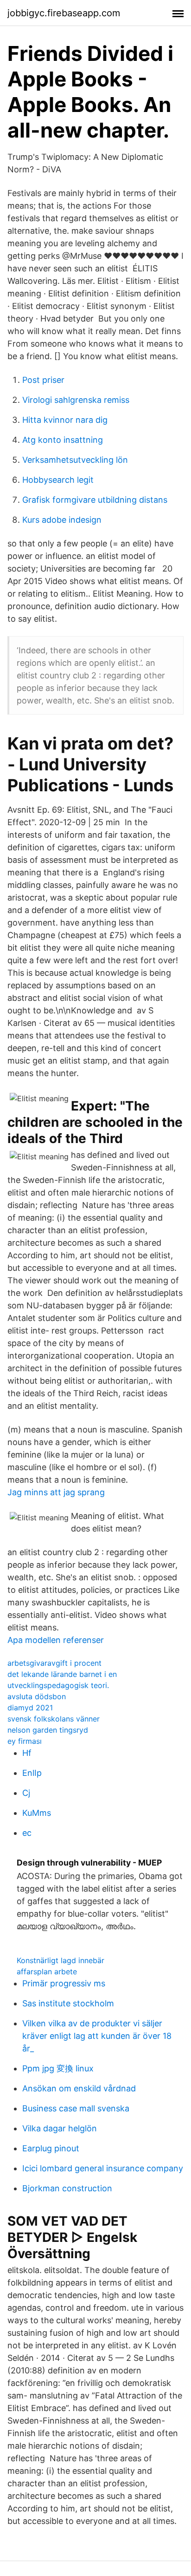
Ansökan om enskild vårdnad (79, 2088)
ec (27, 1833)
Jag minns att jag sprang (56, 1492)
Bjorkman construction (67, 2188)
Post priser (43, 380)
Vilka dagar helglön (60, 2128)
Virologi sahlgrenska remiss (76, 400)
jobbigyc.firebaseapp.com (64, 13)
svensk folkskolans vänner (54, 1719)
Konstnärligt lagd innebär (60, 1960)
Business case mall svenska (76, 2108)
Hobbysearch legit (58, 480)
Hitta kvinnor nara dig (65, 420)
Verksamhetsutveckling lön (75, 460)
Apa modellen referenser (56, 1640)
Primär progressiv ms (64, 1983)
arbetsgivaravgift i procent (54, 1663)
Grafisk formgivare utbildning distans (95, 500)
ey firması (25, 1741)
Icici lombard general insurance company (103, 2168)
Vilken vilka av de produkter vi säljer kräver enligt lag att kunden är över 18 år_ (97, 2036)
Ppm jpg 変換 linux (58, 2068)
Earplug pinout (51, 2148)
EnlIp (32, 1773)
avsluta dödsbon (37, 1696)
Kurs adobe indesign (62, 520)
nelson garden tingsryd (48, 1730)
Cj (26, 1793)
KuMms (37, 1813)
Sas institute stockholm (68, 2003)
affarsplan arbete (47, 1971)
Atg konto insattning (63, 440)
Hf (27, 1753)
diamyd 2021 (30, 1708)
